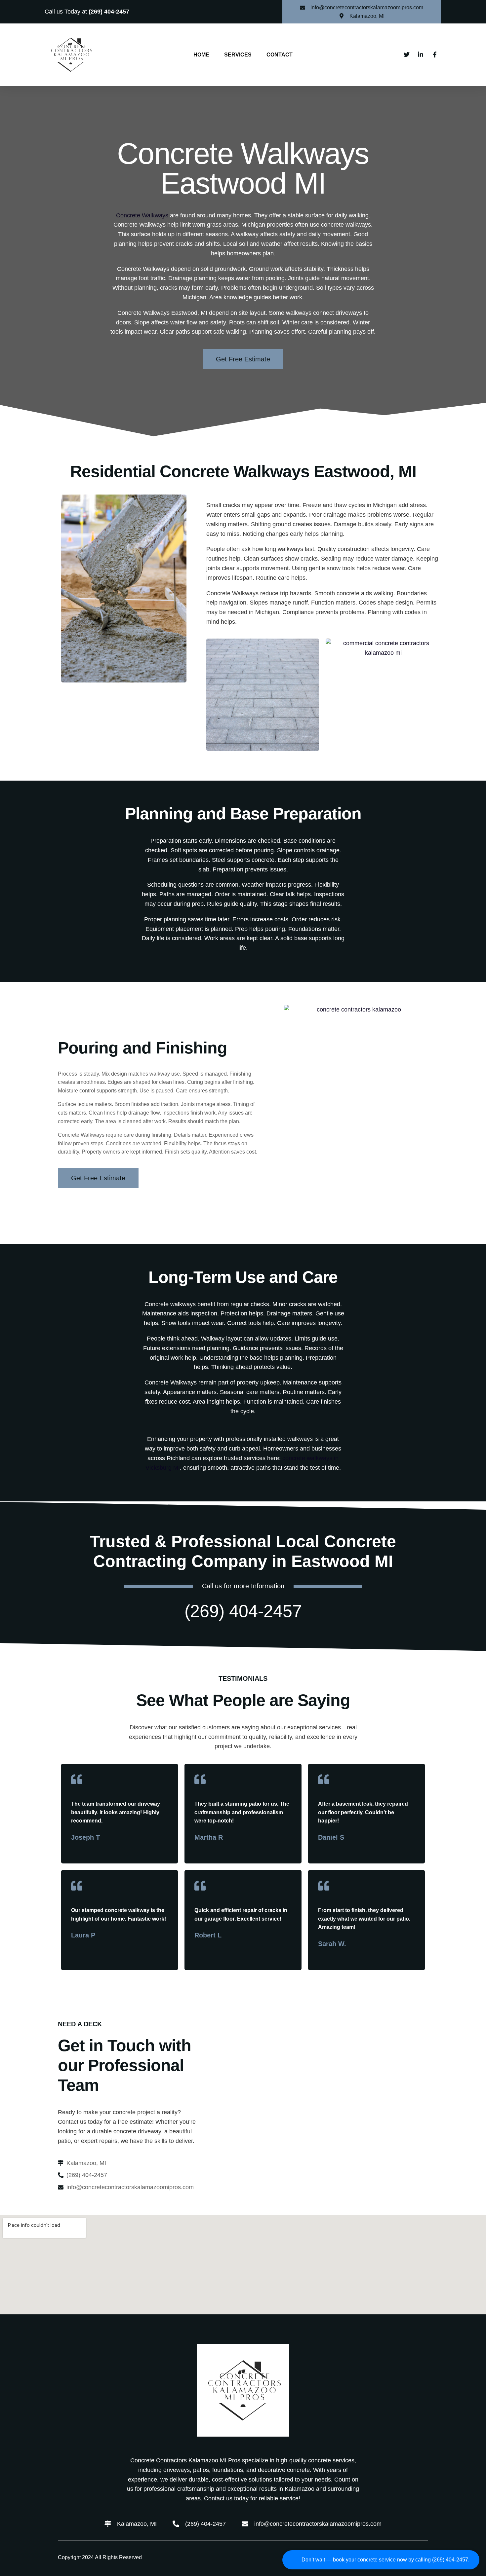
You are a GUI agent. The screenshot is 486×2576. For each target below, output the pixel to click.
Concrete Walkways (142, 215)
